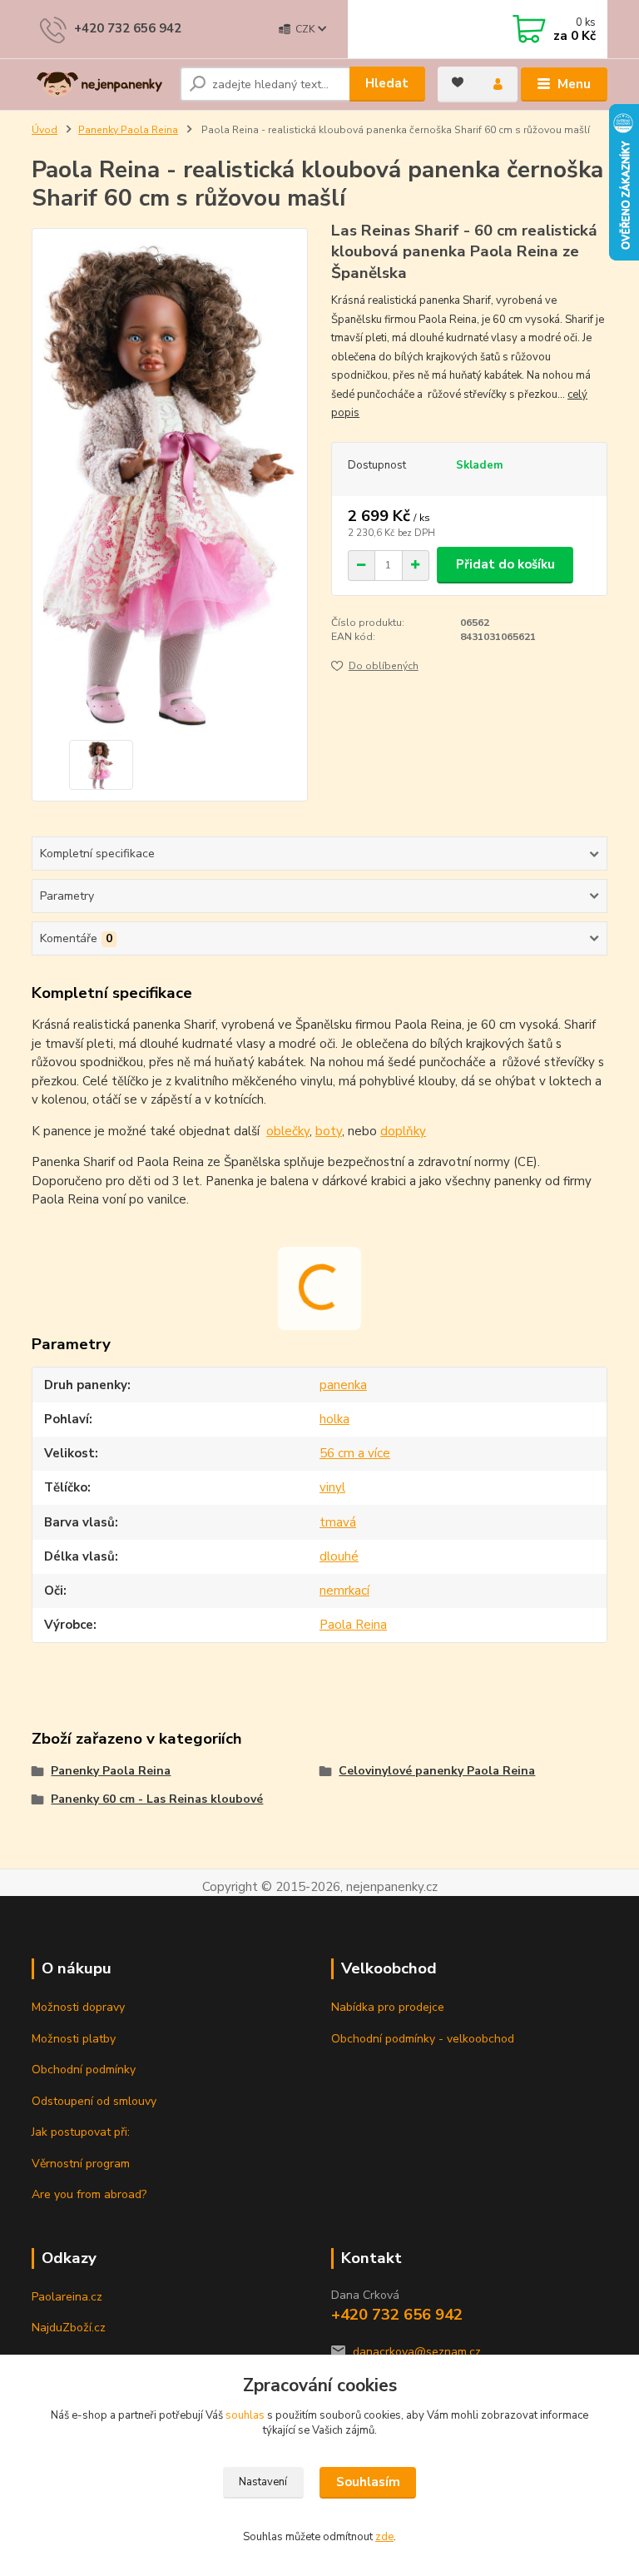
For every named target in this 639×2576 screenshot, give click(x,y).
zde (384, 2537)
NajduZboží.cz (69, 2328)
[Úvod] (99, 85)
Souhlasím (368, 2482)
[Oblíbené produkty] (458, 82)
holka (334, 1419)
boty (329, 1131)
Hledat (387, 83)
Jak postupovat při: (81, 2132)
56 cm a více (355, 1453)
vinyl (332, 1487)
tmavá (338, 1522)
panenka (343, 1385)
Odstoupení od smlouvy (94, 2101)
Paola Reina (353, 1625)
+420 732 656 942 (128, 28)
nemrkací (344, 1591)
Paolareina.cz (67, 2297)
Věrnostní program (81, 2164)
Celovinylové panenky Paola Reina (437, 1771)
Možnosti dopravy (78, 2007)
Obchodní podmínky (84, 2070)
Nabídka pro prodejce (388, 2007)
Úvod (45, 130)
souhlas (245, 2415)
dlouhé (339, 1556)
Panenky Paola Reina (128, 130)
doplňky (403, 1131)
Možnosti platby (74, 2039)
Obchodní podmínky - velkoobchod (423, 2039)
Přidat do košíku (505, 564)
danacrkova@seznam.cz (417, 2352)
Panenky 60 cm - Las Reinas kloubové (157, 1799)
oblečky (288, 1131)
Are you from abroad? (89, 2194)
